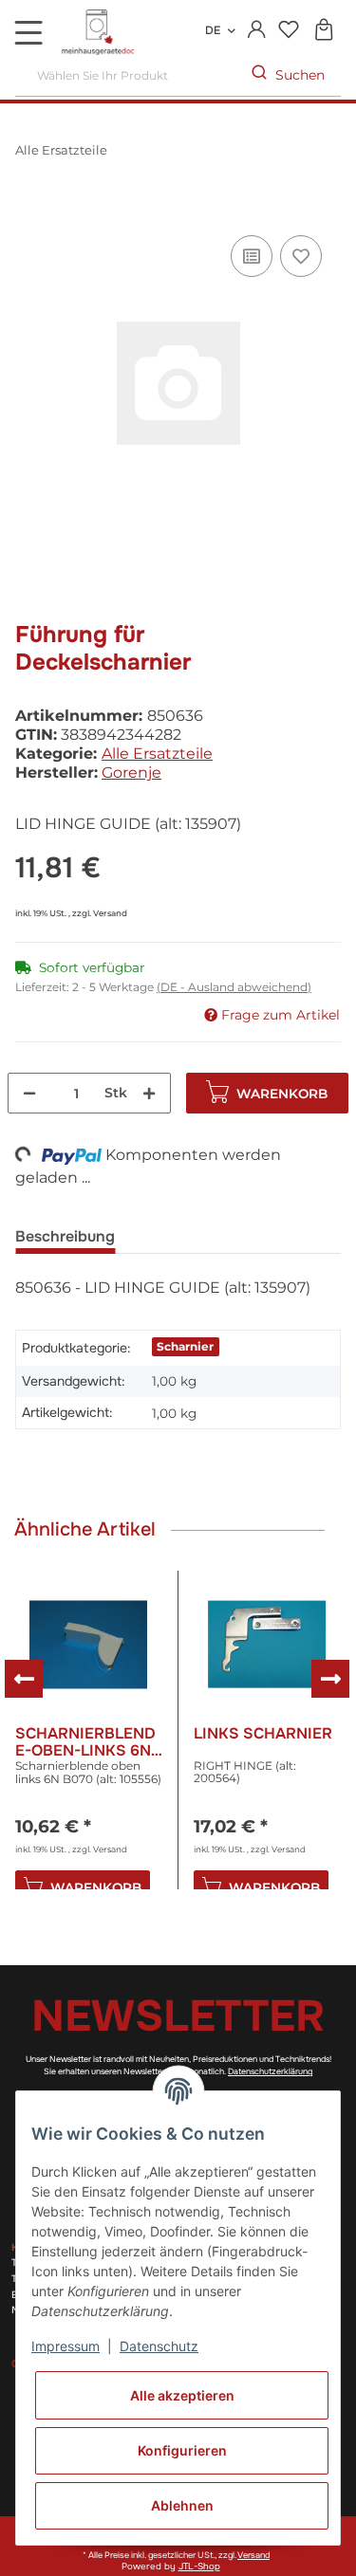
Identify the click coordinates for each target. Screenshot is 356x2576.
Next (330, 1679)
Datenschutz (159, 2346)
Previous (24, 1679)
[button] (257, 30)
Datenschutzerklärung (270, 2071)
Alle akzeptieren (182, 2395)
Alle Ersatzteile (157, 754)
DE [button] (213, 30)
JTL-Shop (199, 2567)
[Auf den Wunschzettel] (301, 256)
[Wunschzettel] (288, 31)
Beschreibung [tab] (65, 1236)
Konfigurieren (182, 2450)
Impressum (66, 2346)
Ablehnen (182, 2505)
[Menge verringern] (29, 1093)
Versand (110, 913)
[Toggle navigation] (28, 32)
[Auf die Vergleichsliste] (252, 256)
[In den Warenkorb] (30, 210)
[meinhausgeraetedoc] (100, 33)
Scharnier (185, 1346)
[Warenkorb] (323, 31)
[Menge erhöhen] (149, 1093)
